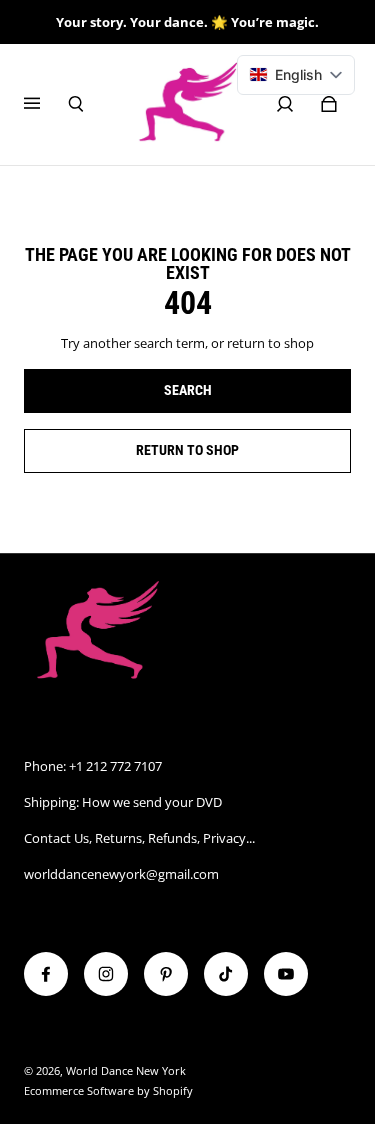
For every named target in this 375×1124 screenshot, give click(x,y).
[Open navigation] (46, 104)
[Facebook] (46, 974)
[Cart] (329, 104)
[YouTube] (286, 974)
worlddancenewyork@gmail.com (121, 874)
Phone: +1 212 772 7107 (93, 766)
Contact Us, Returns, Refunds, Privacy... (139, 838)
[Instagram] (106, 974)
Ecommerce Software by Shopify (108, 1091)
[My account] (285, 104)
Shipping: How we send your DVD (123, 802)
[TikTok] (226, 974)
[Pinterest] (166, 974)
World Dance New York (126, 1071)
